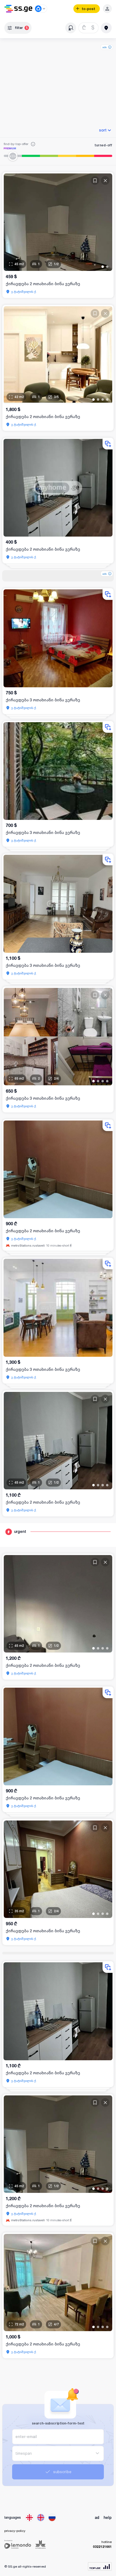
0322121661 (102, 2547)
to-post (88, 9)
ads (105, 47)
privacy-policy (15, 2531)
